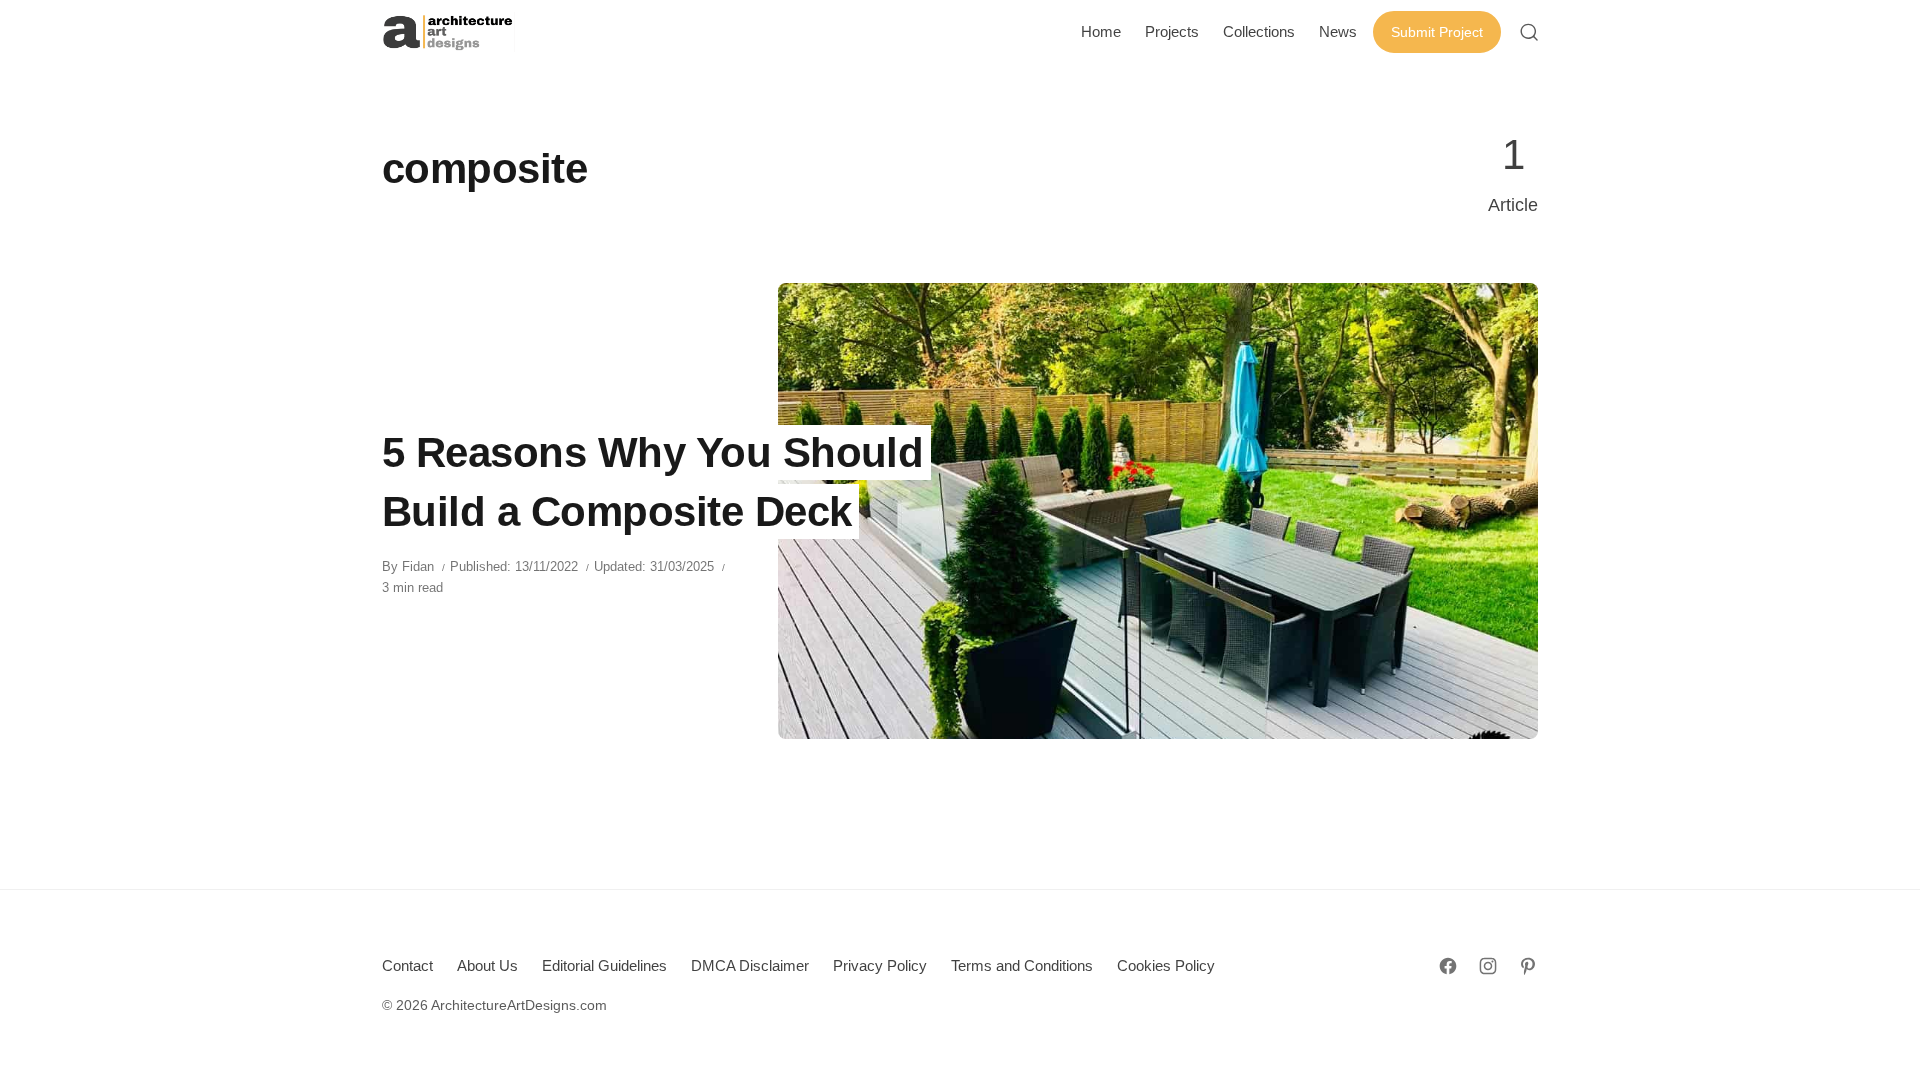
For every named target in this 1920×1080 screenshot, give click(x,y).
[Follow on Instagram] (1488, 966)
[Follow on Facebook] (1448, 966)
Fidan (418, 566)
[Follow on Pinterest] (1528, 966)
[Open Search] (1529, 32)
